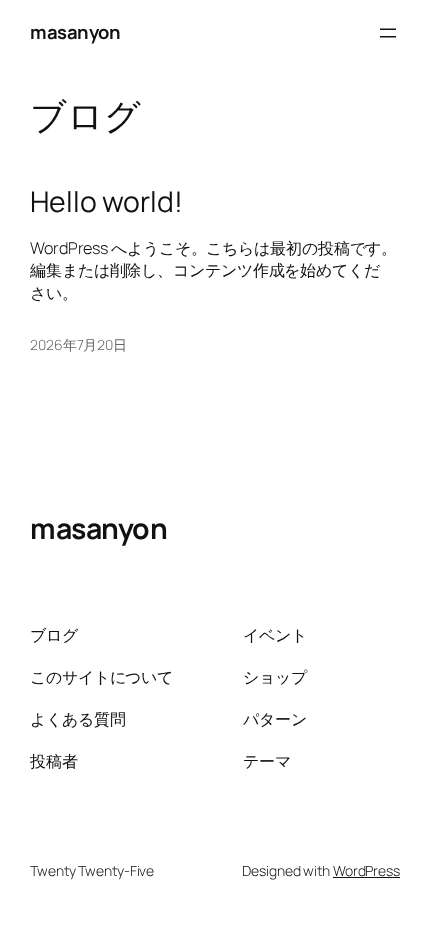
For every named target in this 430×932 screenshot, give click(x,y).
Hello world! (106, 202)
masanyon (75, 32)
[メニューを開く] (388, 33)
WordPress (366, 870)
